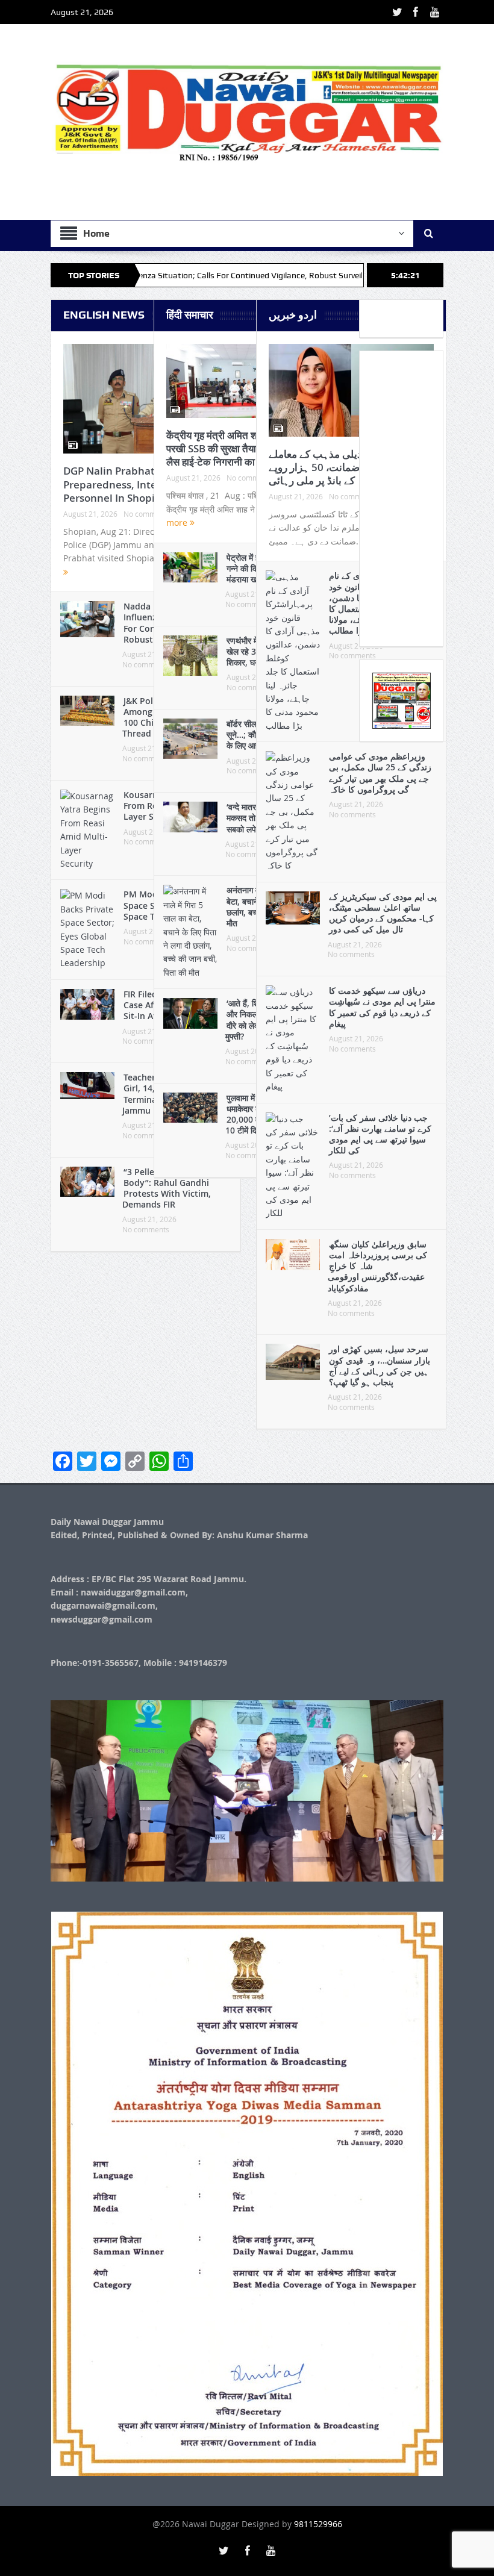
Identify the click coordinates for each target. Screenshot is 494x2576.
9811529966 (318, 2524)
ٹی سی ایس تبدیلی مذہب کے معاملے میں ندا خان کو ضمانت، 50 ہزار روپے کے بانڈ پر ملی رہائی (346, 467)
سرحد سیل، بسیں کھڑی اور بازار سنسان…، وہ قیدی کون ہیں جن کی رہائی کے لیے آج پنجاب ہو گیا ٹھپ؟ (380, 1365)
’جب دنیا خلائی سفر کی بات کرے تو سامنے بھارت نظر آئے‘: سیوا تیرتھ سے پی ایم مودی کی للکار (380, 1134)
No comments (146, 1229)
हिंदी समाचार (190, 315)
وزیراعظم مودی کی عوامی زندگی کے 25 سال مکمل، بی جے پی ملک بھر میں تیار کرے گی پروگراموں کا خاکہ (380, 773)
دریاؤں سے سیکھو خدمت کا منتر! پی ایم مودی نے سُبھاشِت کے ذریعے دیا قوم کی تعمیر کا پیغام (382, 1007)
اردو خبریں (293, 315)
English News (104, 315)
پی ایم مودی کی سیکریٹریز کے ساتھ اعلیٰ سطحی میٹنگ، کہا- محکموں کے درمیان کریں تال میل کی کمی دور (383, 913)
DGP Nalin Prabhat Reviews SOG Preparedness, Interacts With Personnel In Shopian (142, 484)
